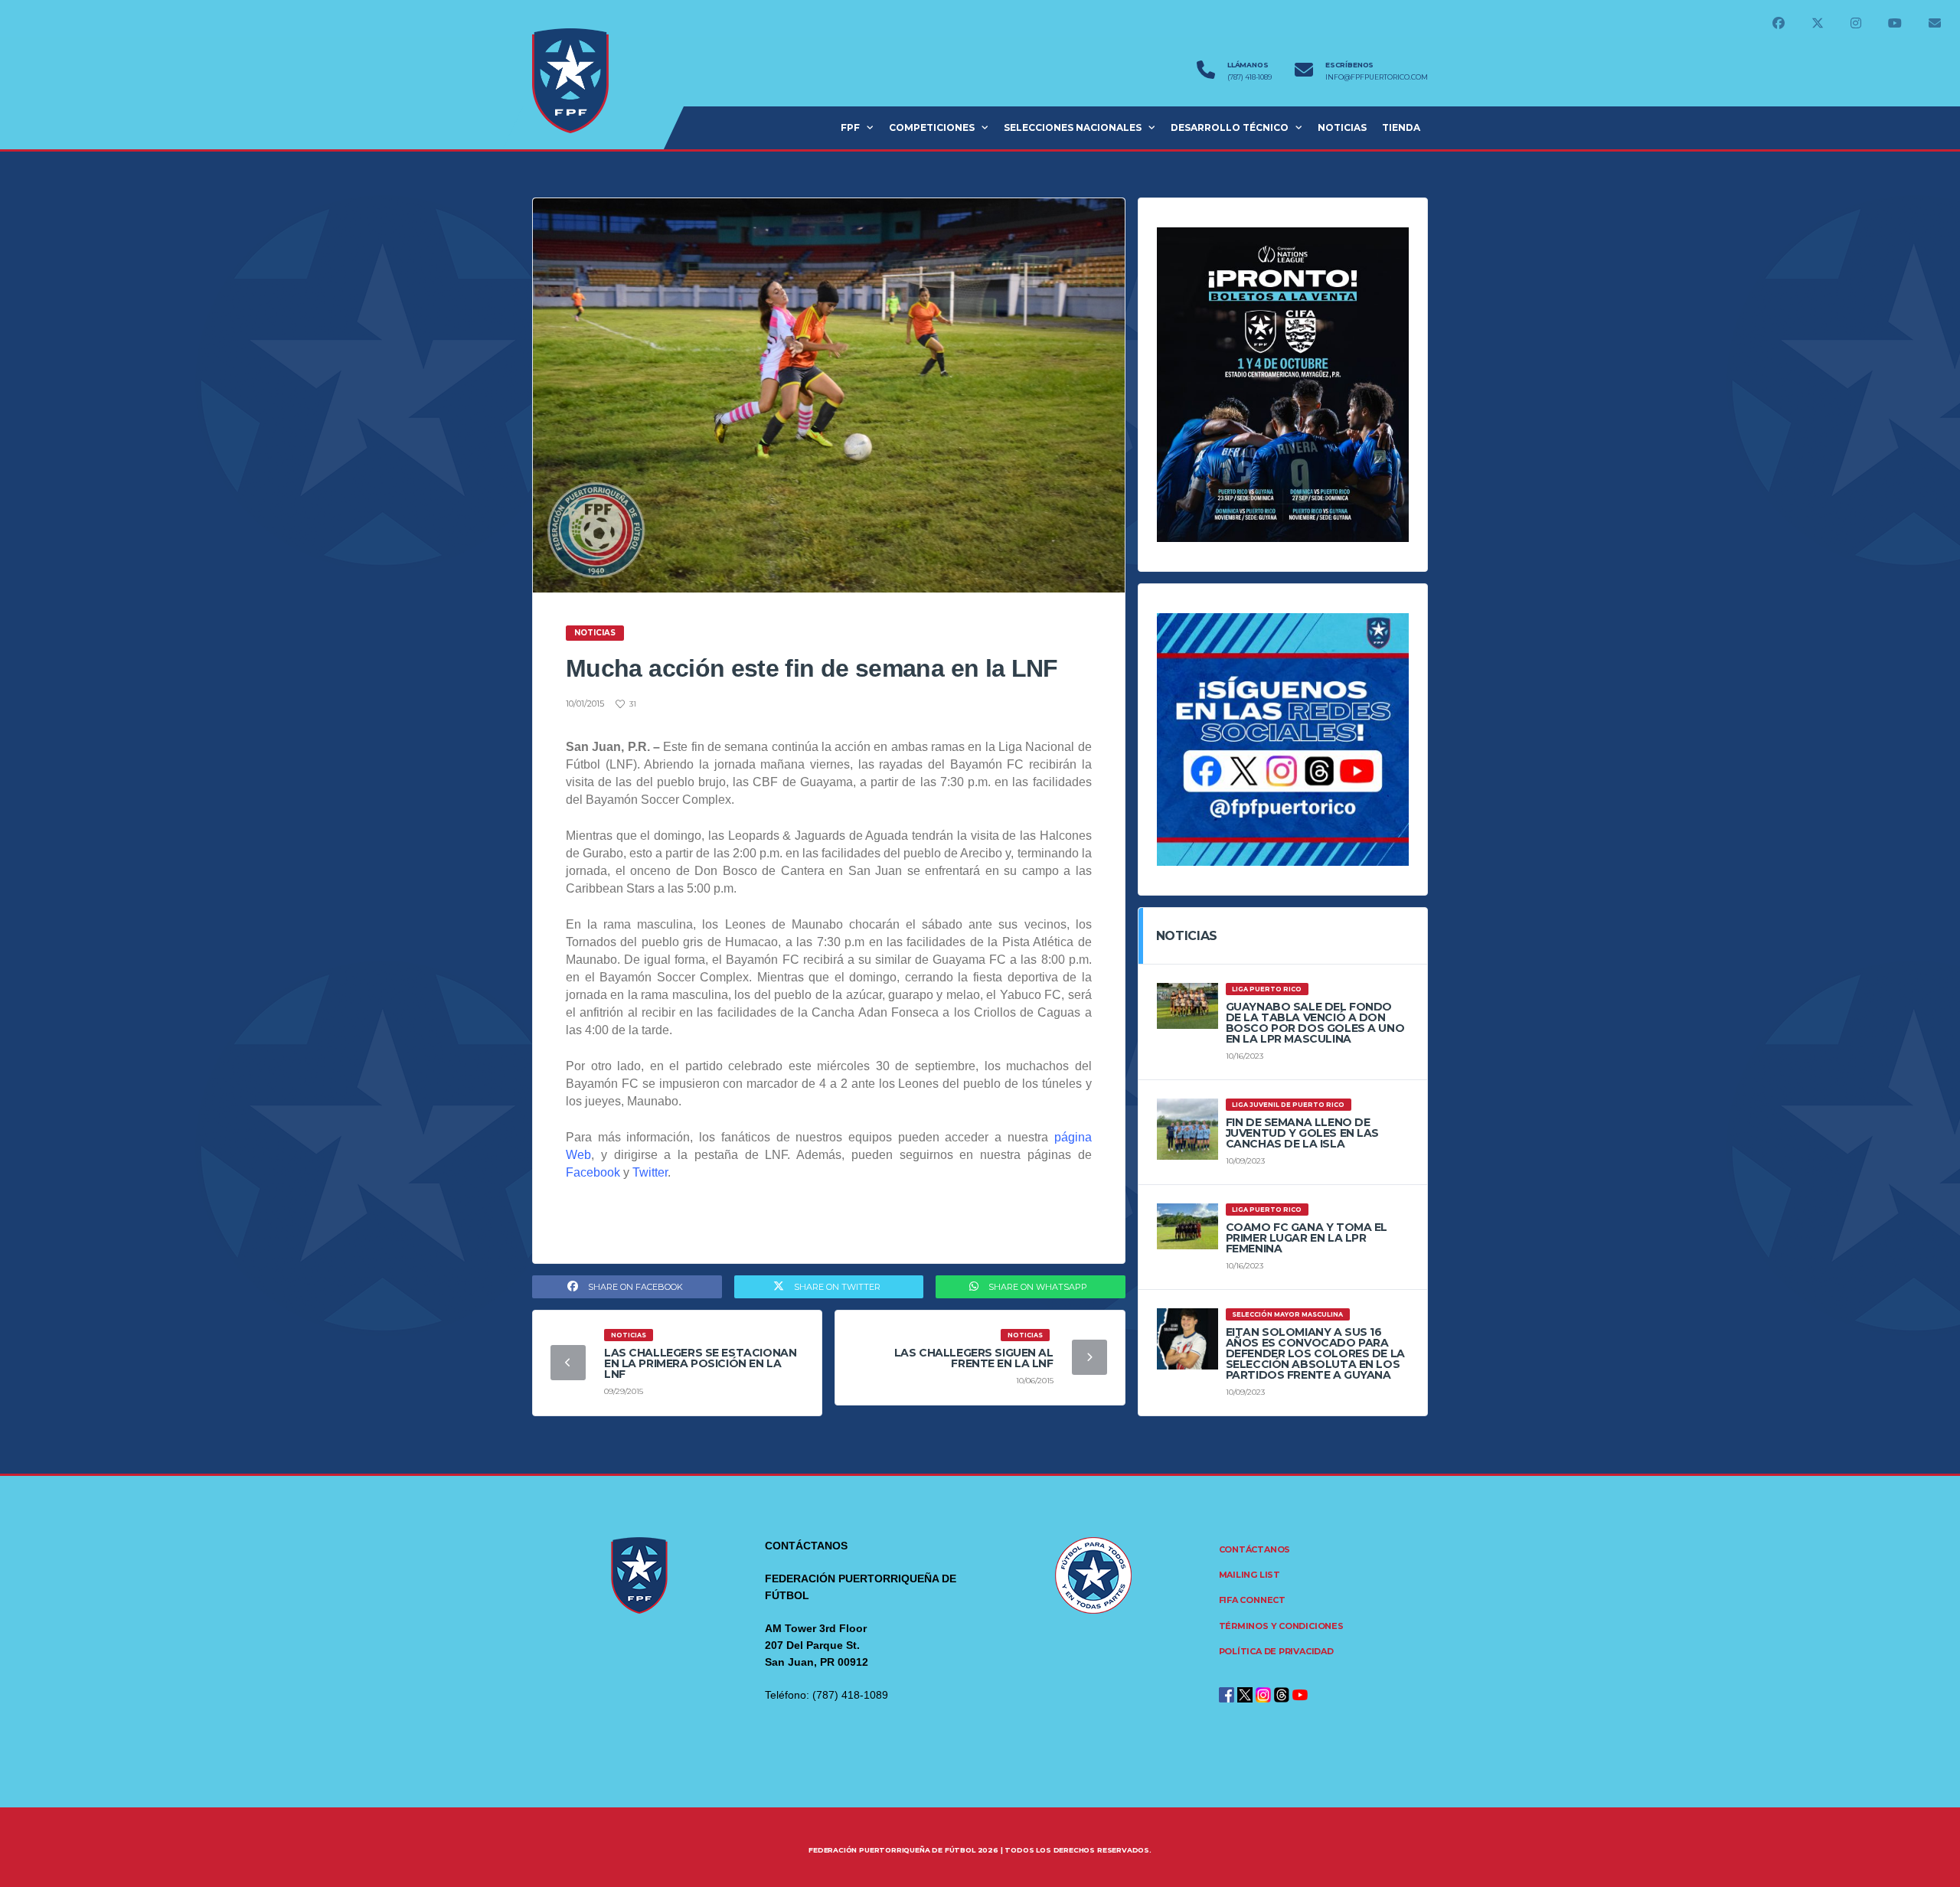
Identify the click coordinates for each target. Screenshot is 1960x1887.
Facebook (593, 1172)
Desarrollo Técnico (1230, 127)
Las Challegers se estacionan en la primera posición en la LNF (700, 1363)
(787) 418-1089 (1249, 77)
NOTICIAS (1342, 127)
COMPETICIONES (932, 127)
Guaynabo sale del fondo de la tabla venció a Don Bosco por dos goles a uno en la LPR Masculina (1315, 1023)
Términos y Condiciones (1281, 1626)
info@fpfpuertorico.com (1377, 77)
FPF (850, 127)
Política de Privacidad (1276, 1651)
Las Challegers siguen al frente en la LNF (974, 1358)
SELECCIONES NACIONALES (1073, 127)
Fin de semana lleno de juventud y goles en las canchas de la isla (1302, 1133)
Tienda (1401, 127)
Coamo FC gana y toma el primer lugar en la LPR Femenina (1307, 1238)
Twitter (650, 1172)
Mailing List (1249, 1575)
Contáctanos (1255, 1549)
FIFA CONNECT (1252, 1600)
